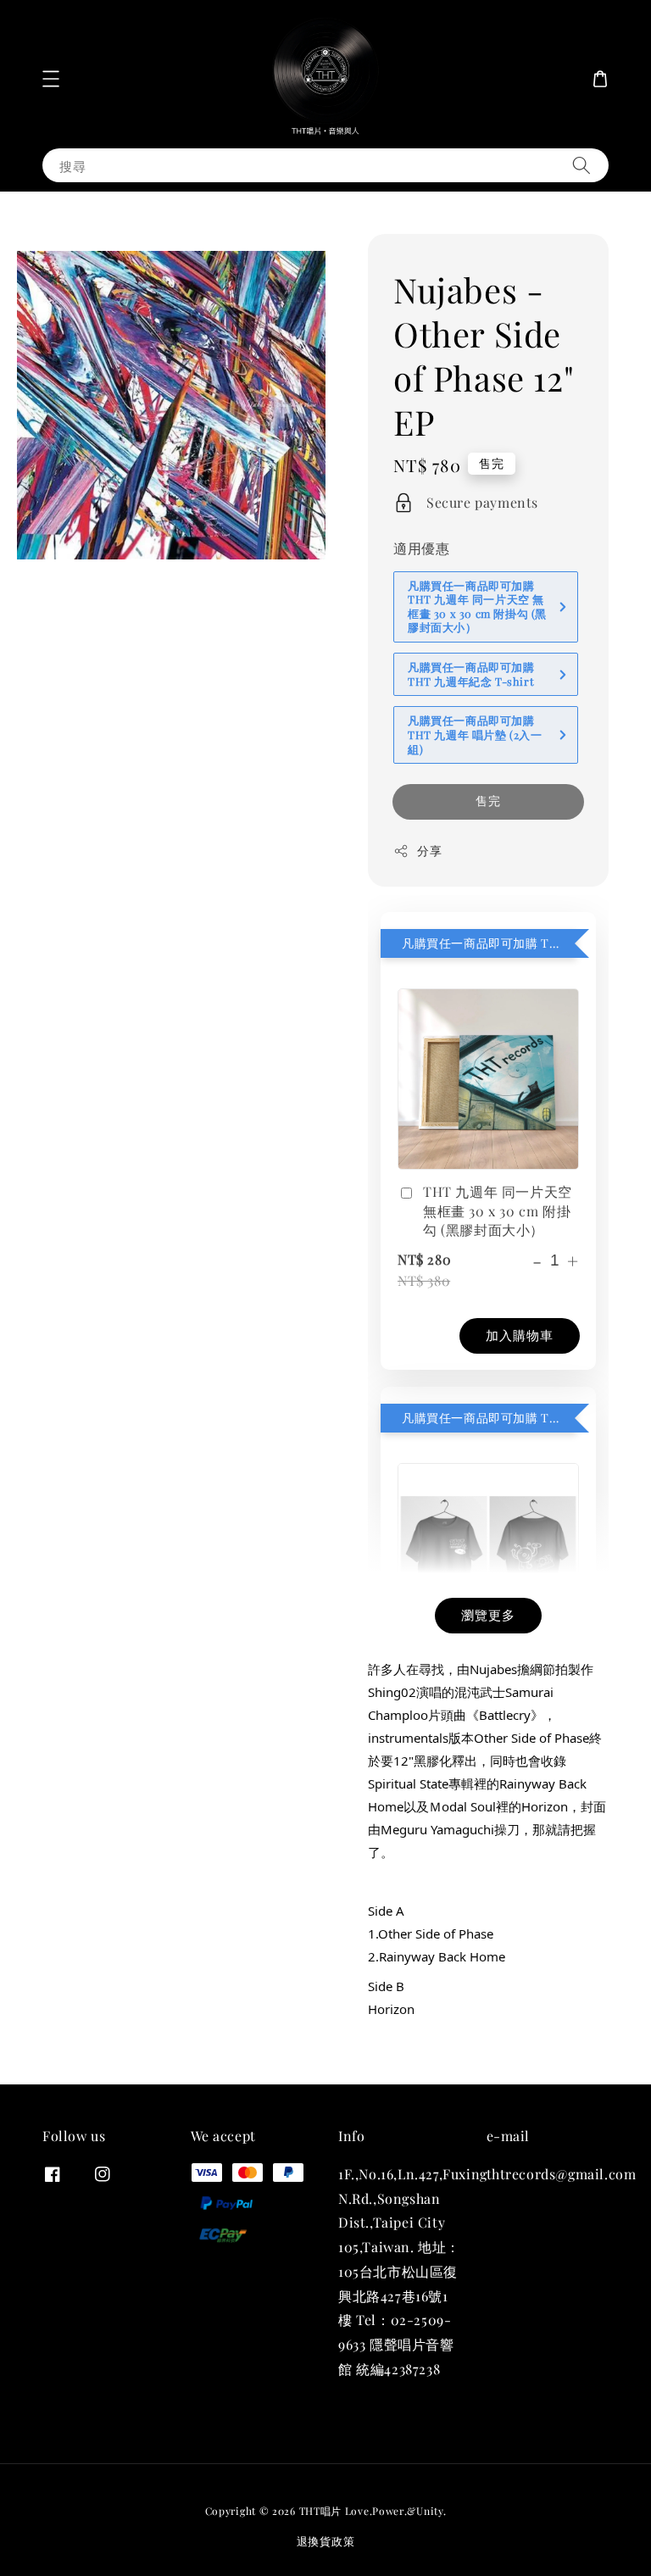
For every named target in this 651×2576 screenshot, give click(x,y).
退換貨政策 (326, 2541)
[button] (51, 79)
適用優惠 (421, 548)
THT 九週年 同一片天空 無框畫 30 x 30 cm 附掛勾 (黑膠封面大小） (498, 1210)
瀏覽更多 (488, 1615)
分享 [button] (429, 851)
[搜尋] (581, 165)
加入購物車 (520, 1335)
